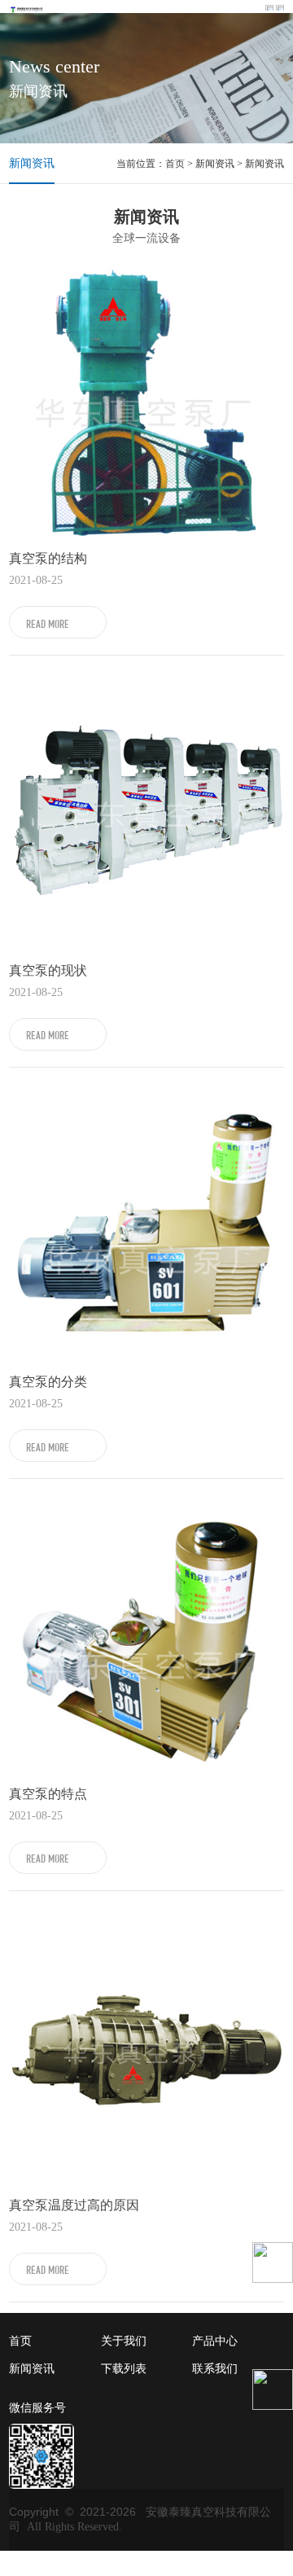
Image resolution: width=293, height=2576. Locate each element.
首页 (175, 164)
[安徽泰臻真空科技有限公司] (26, 8)
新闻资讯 (32, 163)
